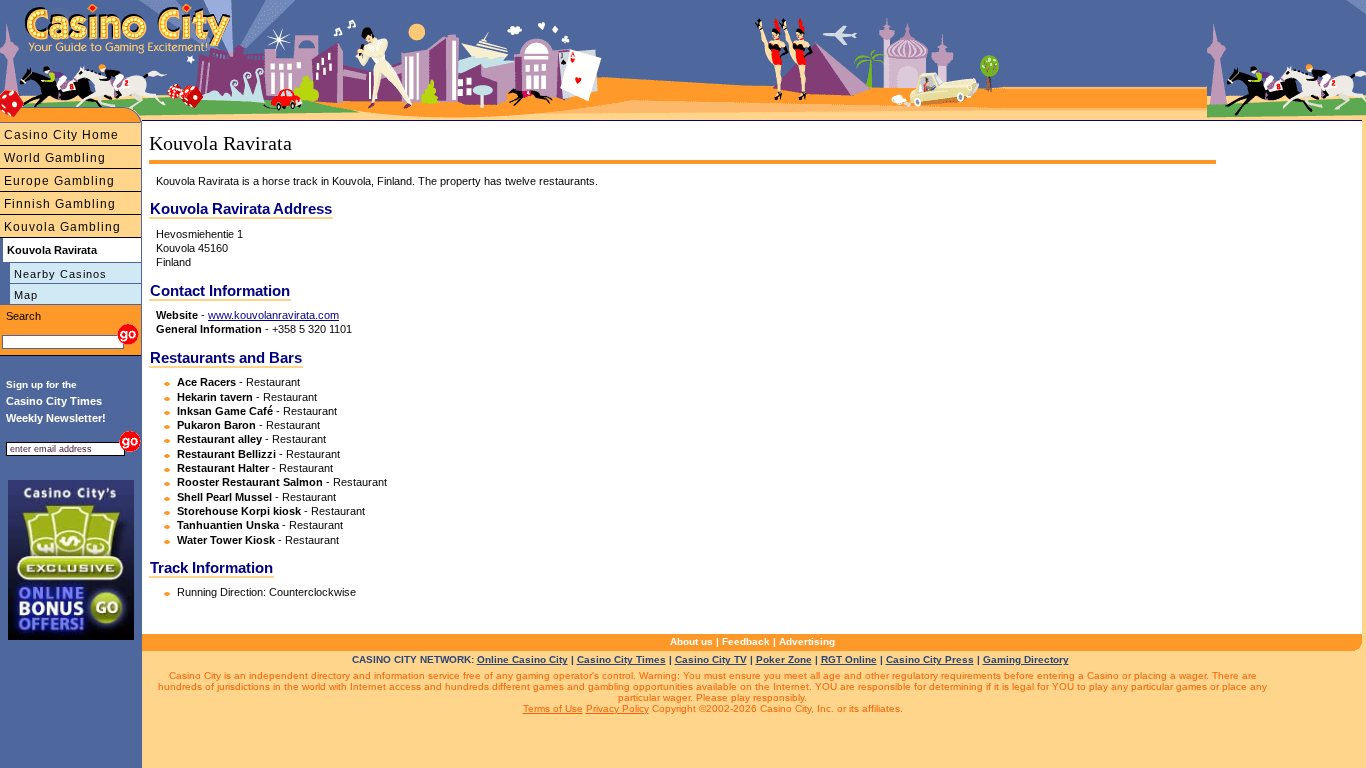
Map (26, 295)
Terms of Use (553, 708)
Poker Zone (784, 659)
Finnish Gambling (60, 204)
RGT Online (849, 659)
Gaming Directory (1026, 659)
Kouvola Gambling (62, 227)
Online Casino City (522, 659)
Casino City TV (711, 659)
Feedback (746, 641)
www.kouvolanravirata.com (273, 315)
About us (691, 641)
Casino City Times (621, 659)
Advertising (807, 641)
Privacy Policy (617, 708)
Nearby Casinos (60, 274)
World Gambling (55, 158)
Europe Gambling (59, 181)
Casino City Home (61, 135)
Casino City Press (930, 659)
